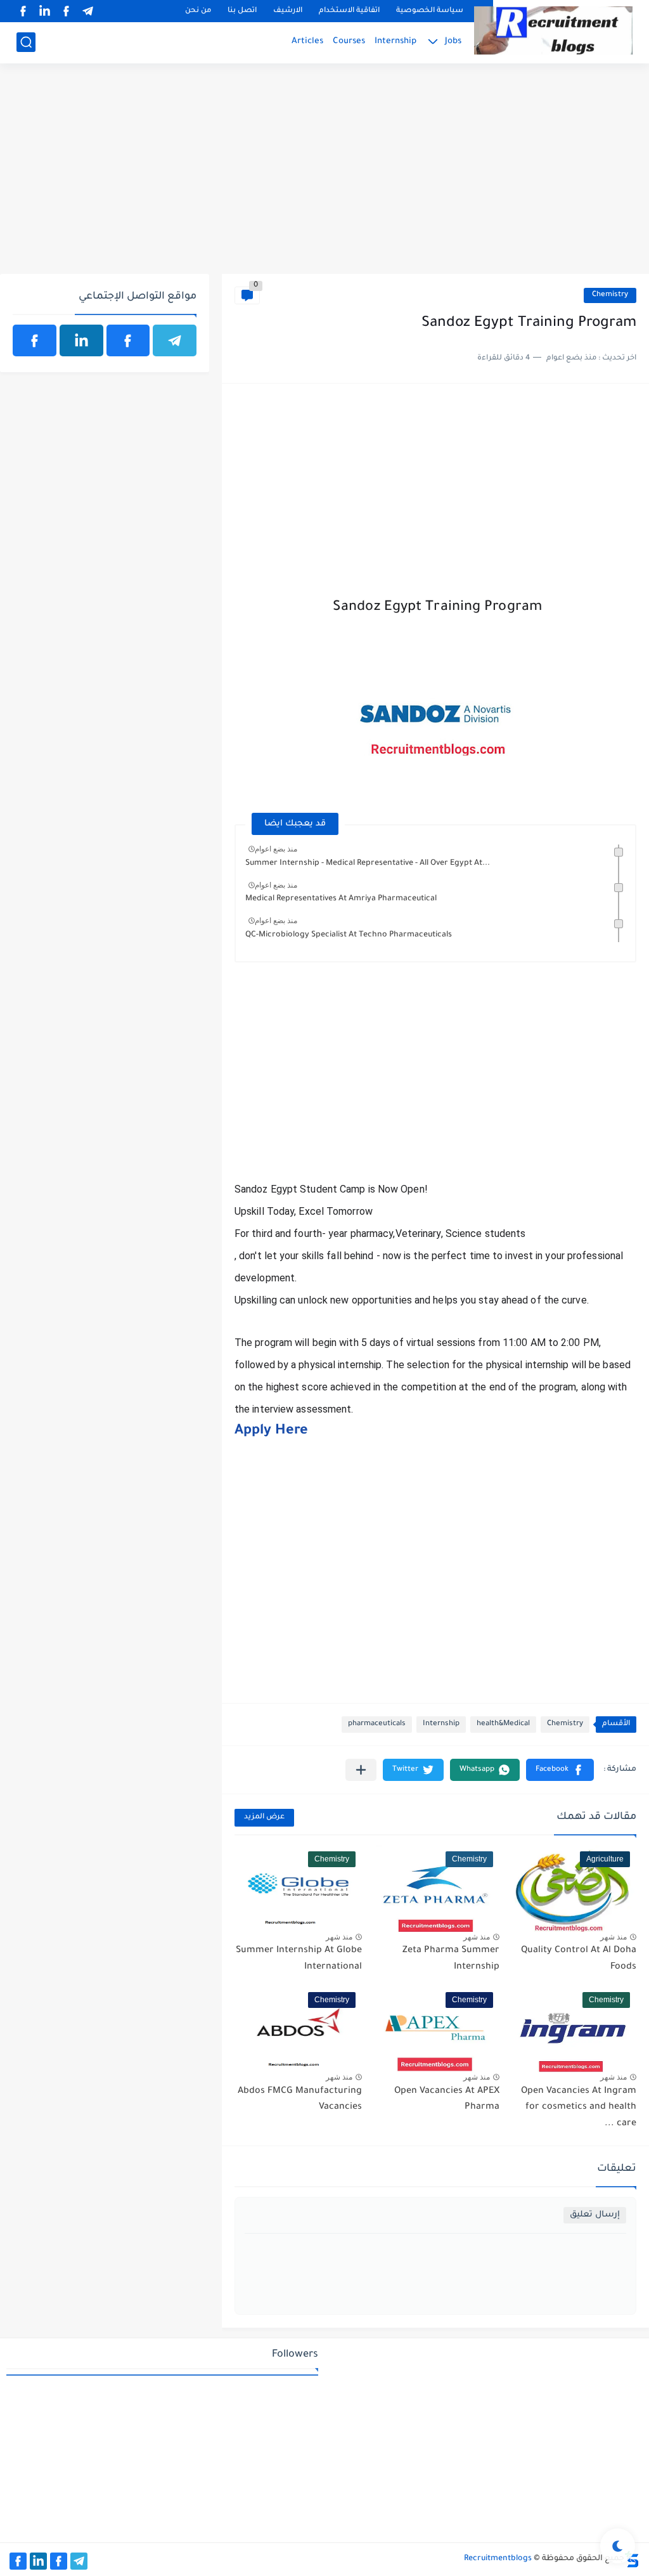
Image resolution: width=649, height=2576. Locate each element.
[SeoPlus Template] (632, 2559)
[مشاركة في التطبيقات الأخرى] (361, 1770)
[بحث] (26, 42)
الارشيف (288, 11)
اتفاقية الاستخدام (349, 11)
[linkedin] (44, 11)
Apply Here (271, 1432)
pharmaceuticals (377, 1724)
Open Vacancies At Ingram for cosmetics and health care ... (579, 2108)
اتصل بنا (242, 11)
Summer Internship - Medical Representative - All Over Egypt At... (368, 864)
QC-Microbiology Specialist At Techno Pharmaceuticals (349, 935)
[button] (560, 1770)
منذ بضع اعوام (276, 849)
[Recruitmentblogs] (553, 30)
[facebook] (66, 11)
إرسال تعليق (595, 2215)
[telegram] (87, 11)
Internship (395, 42)
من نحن (198, 11)
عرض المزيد (264, 1817)
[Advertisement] (324, 176)
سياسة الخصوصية (430, 11)
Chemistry (610, 295)
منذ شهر (614, 1937)
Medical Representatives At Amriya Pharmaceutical (341, 899)
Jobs (453, 42)
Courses (349, 42)
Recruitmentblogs (498, 2559)
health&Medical (503, 1724)
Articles (307, 42)
